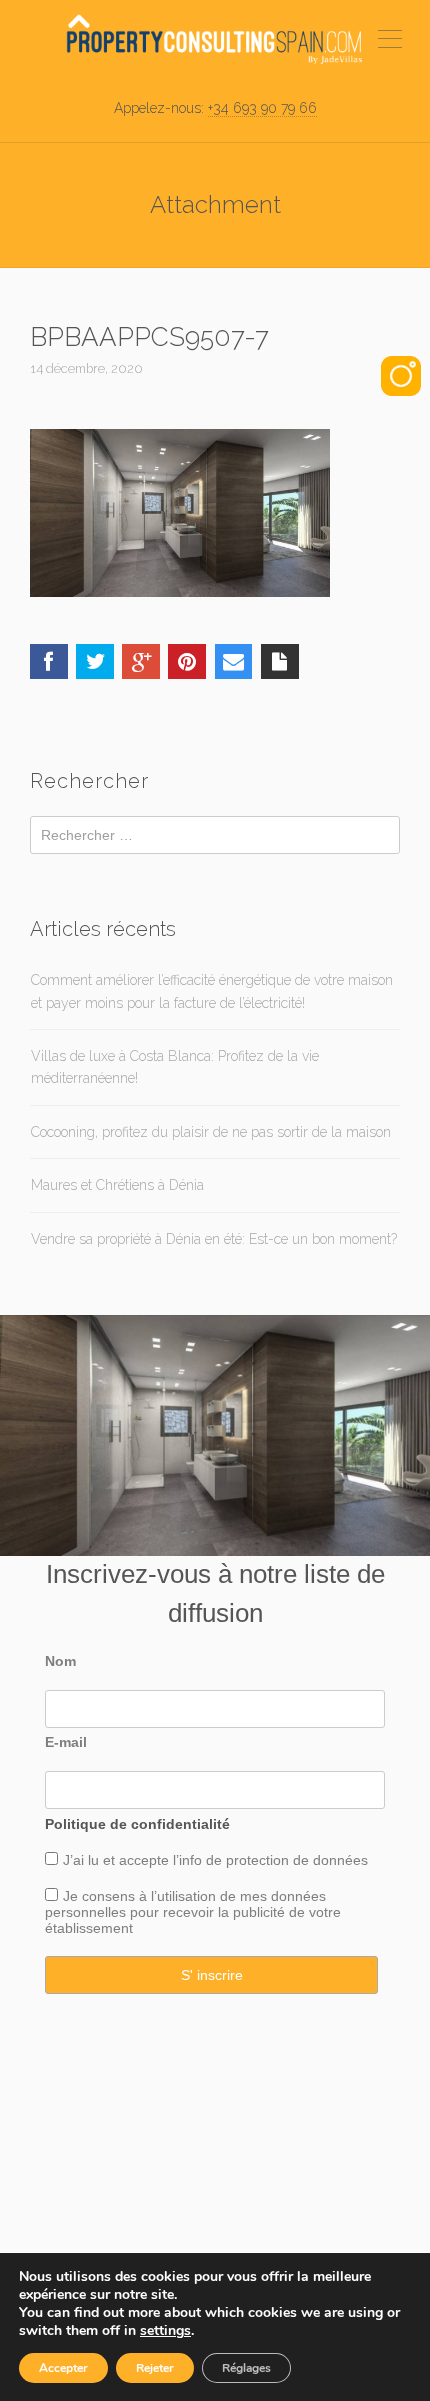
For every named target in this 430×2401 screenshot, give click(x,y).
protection (255, 1860)
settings (165, 2331)
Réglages (246, 2368)
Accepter (63, 2368)
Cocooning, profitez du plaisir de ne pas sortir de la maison (211, 1132)
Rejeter (155, 2368)
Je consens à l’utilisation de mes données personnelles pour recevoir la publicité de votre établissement (193, 1912)
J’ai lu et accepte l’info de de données (215, 1860)
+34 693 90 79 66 (262, 108)
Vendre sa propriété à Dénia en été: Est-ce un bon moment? (214, 1239)
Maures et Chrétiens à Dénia (117, 1185)
